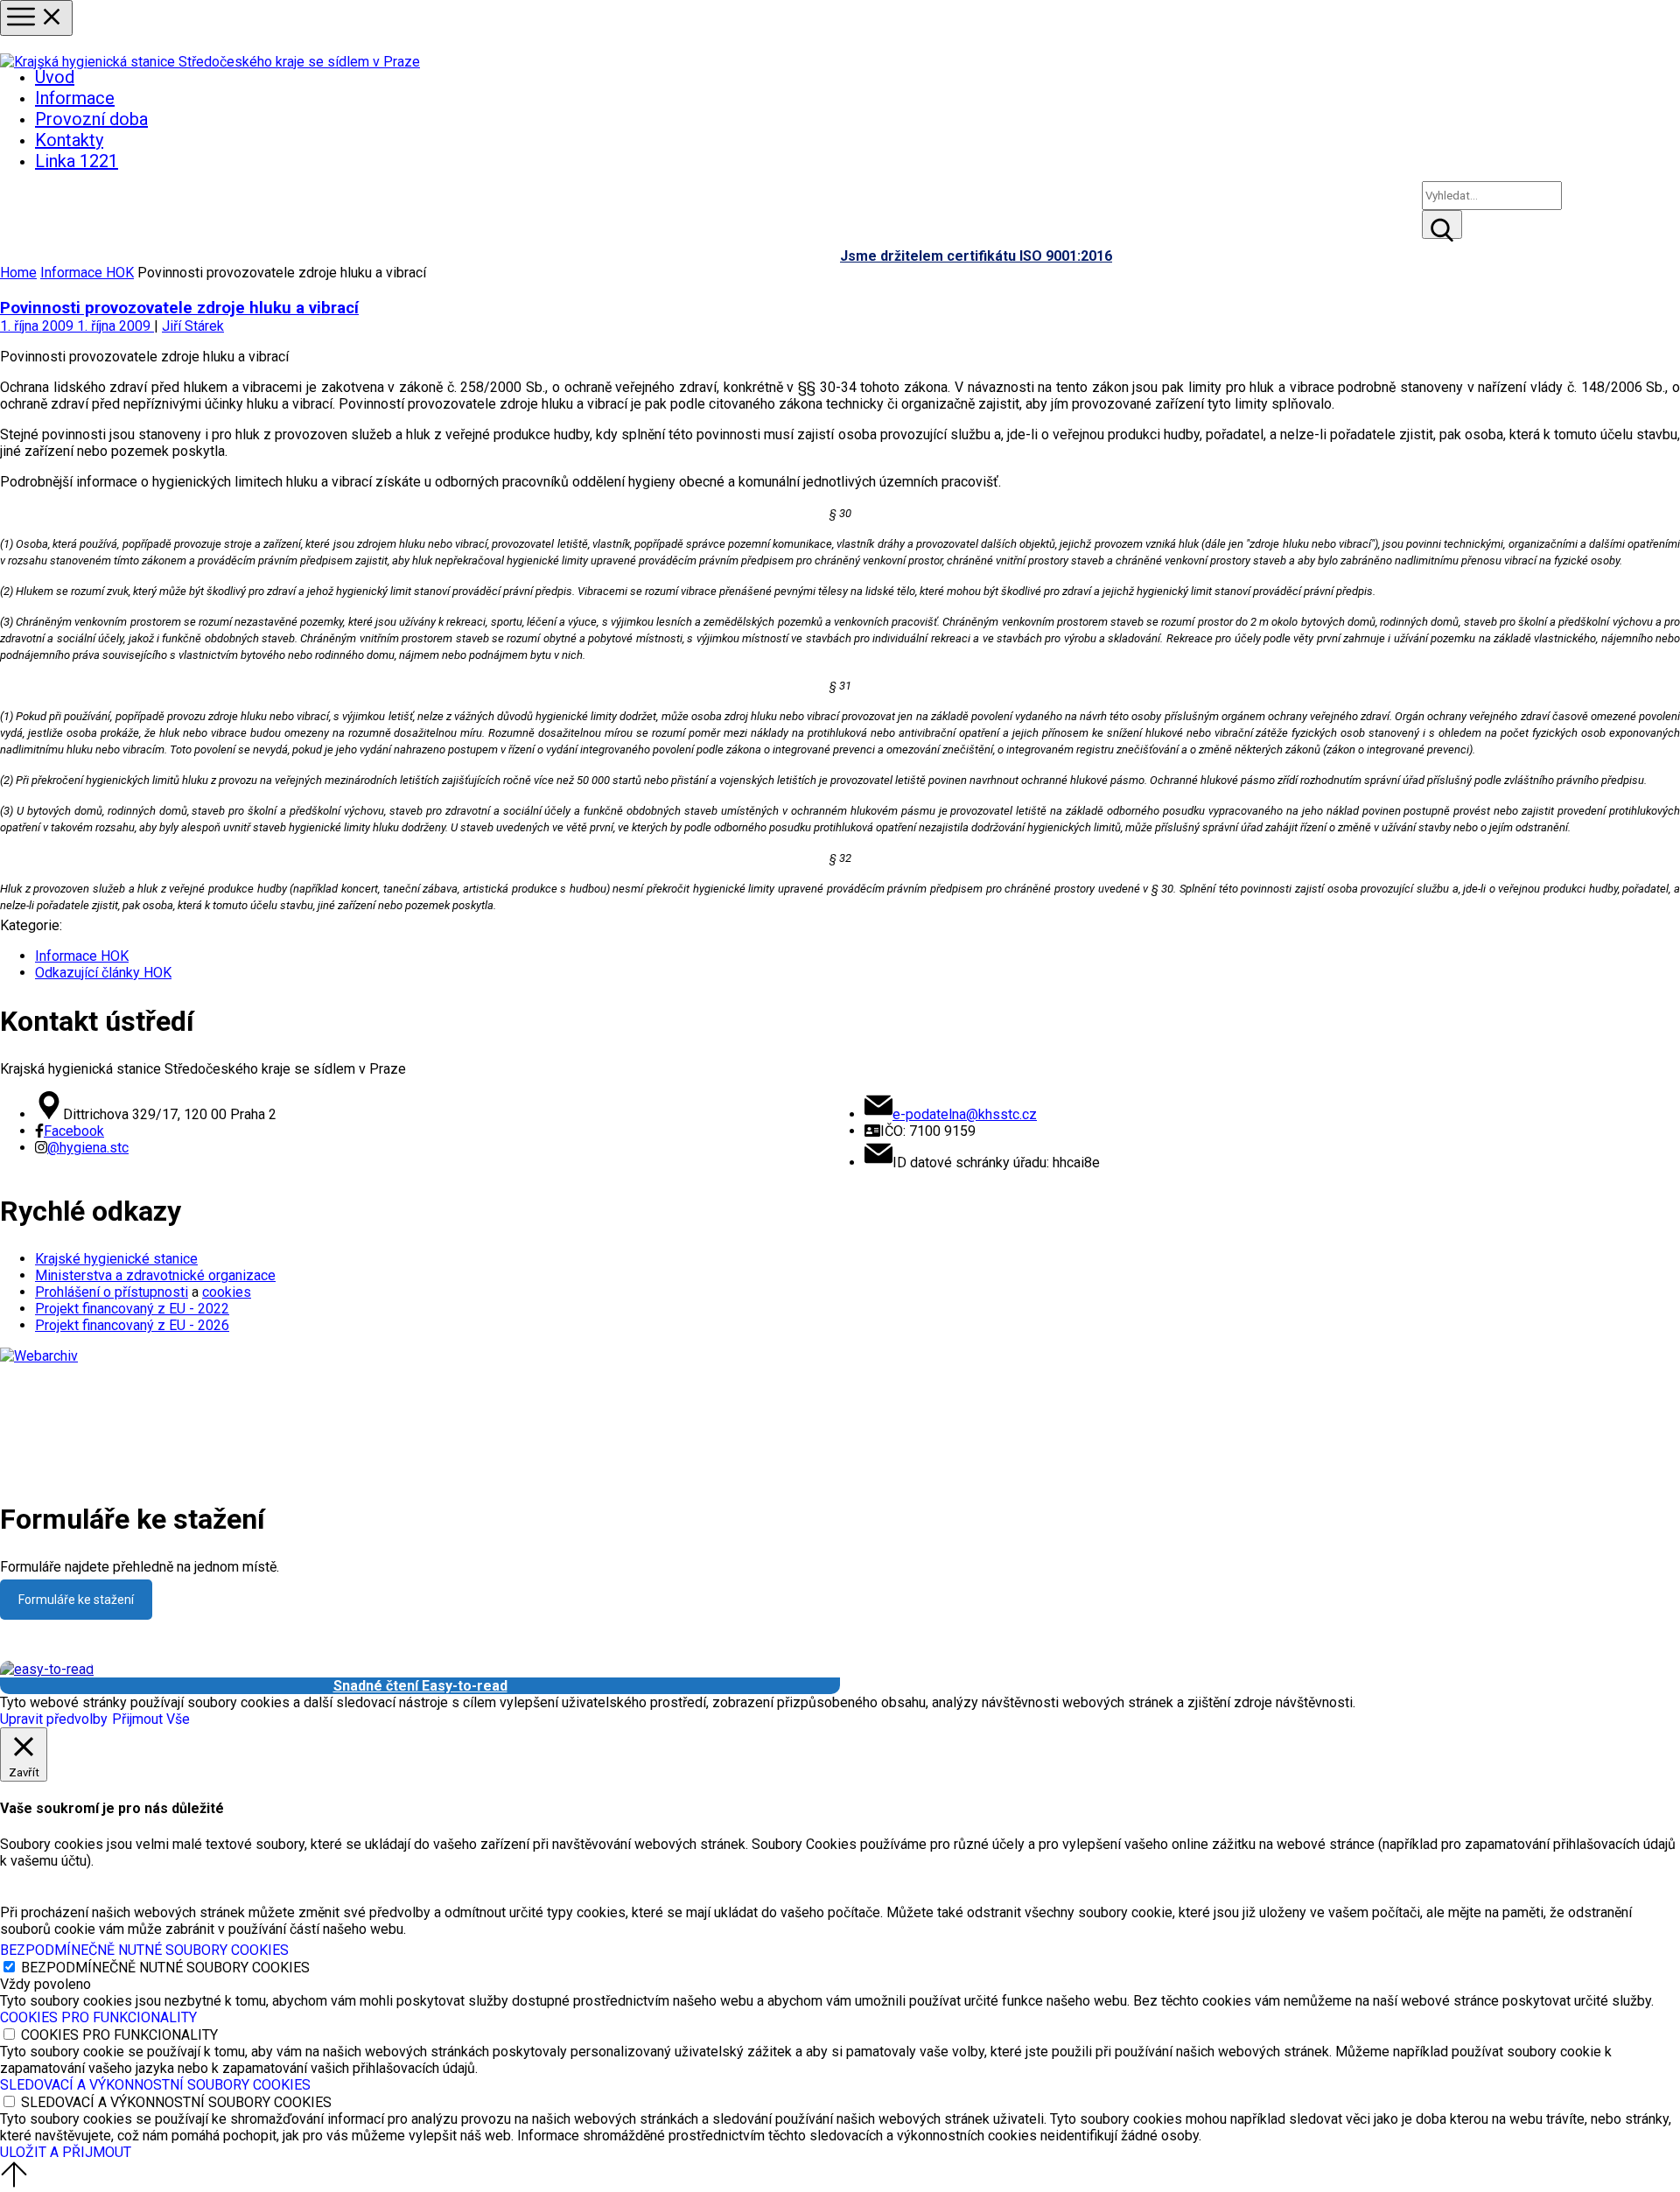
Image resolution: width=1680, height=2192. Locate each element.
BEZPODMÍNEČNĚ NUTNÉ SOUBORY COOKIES (165, 1968)
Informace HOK (87, 273)
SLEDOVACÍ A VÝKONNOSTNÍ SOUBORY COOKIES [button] (155, 2085)
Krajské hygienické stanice (116, 1259)
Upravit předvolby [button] (54, 1719)
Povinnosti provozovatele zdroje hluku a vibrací (179, 308)
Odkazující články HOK (103, 973)
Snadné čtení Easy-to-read (420, 1686)
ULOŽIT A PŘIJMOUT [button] (66, 2152)
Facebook (74, 1131)
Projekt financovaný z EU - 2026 (132, 1325)
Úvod (55, 77)
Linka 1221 (77, 161)
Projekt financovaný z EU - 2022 (132, 1309)
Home (18, 273)
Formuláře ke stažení (76, 1600)
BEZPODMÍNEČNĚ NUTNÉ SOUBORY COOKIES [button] (144, 1950)
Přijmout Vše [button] (151, 1719)
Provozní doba (91, 119)
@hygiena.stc (88, 1148)
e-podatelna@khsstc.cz (965, 1114)
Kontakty (69, 140)
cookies (227, 1292)
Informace (75, 98)
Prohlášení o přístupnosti (112, 1292)
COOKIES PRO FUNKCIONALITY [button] (98, 2017)
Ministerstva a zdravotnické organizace (155, 1275)
